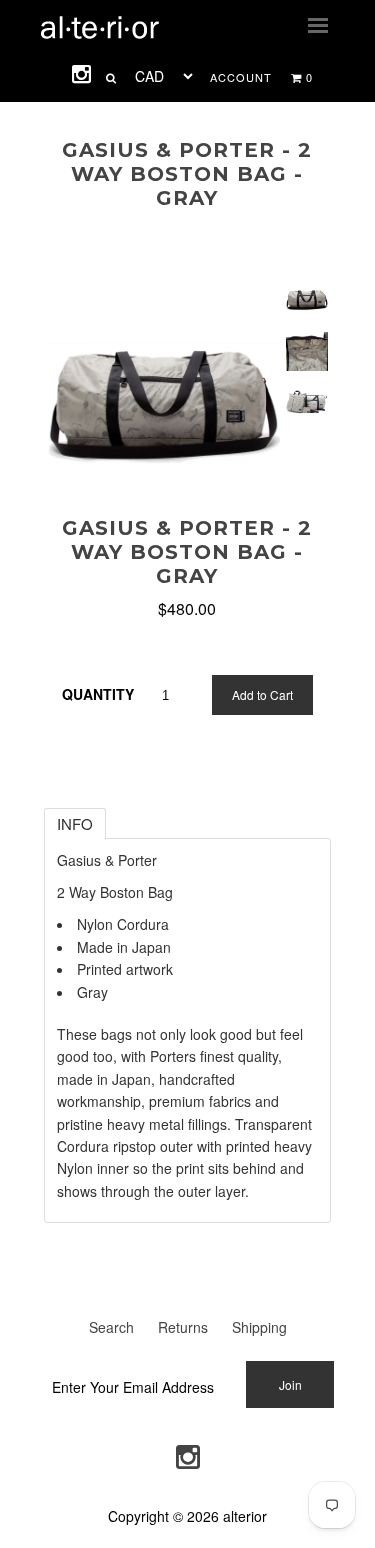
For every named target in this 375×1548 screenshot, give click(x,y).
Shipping (259, 1327)
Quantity (98, 694)
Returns (183, 1327)
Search (111, 1327)
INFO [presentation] (75, 823)
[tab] (75, 823)
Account (241, 77)
